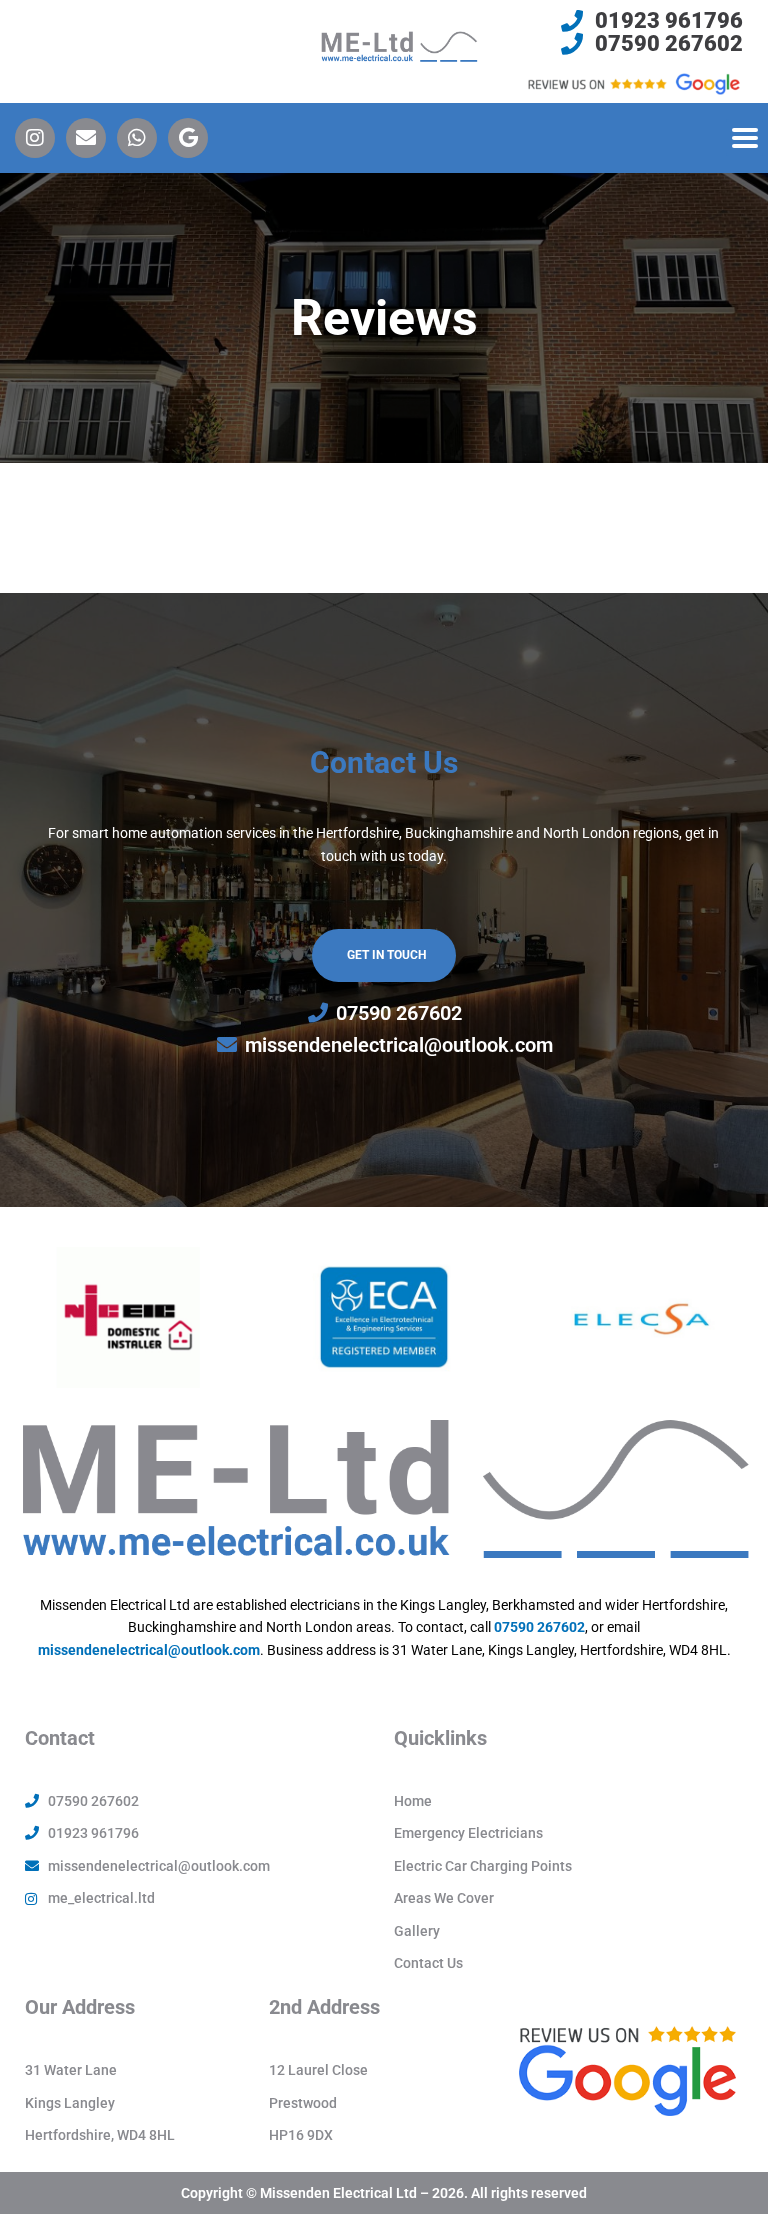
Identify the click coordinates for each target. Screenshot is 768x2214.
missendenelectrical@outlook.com (149, 1650)
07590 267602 (539, 1627)
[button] (744, 137)
